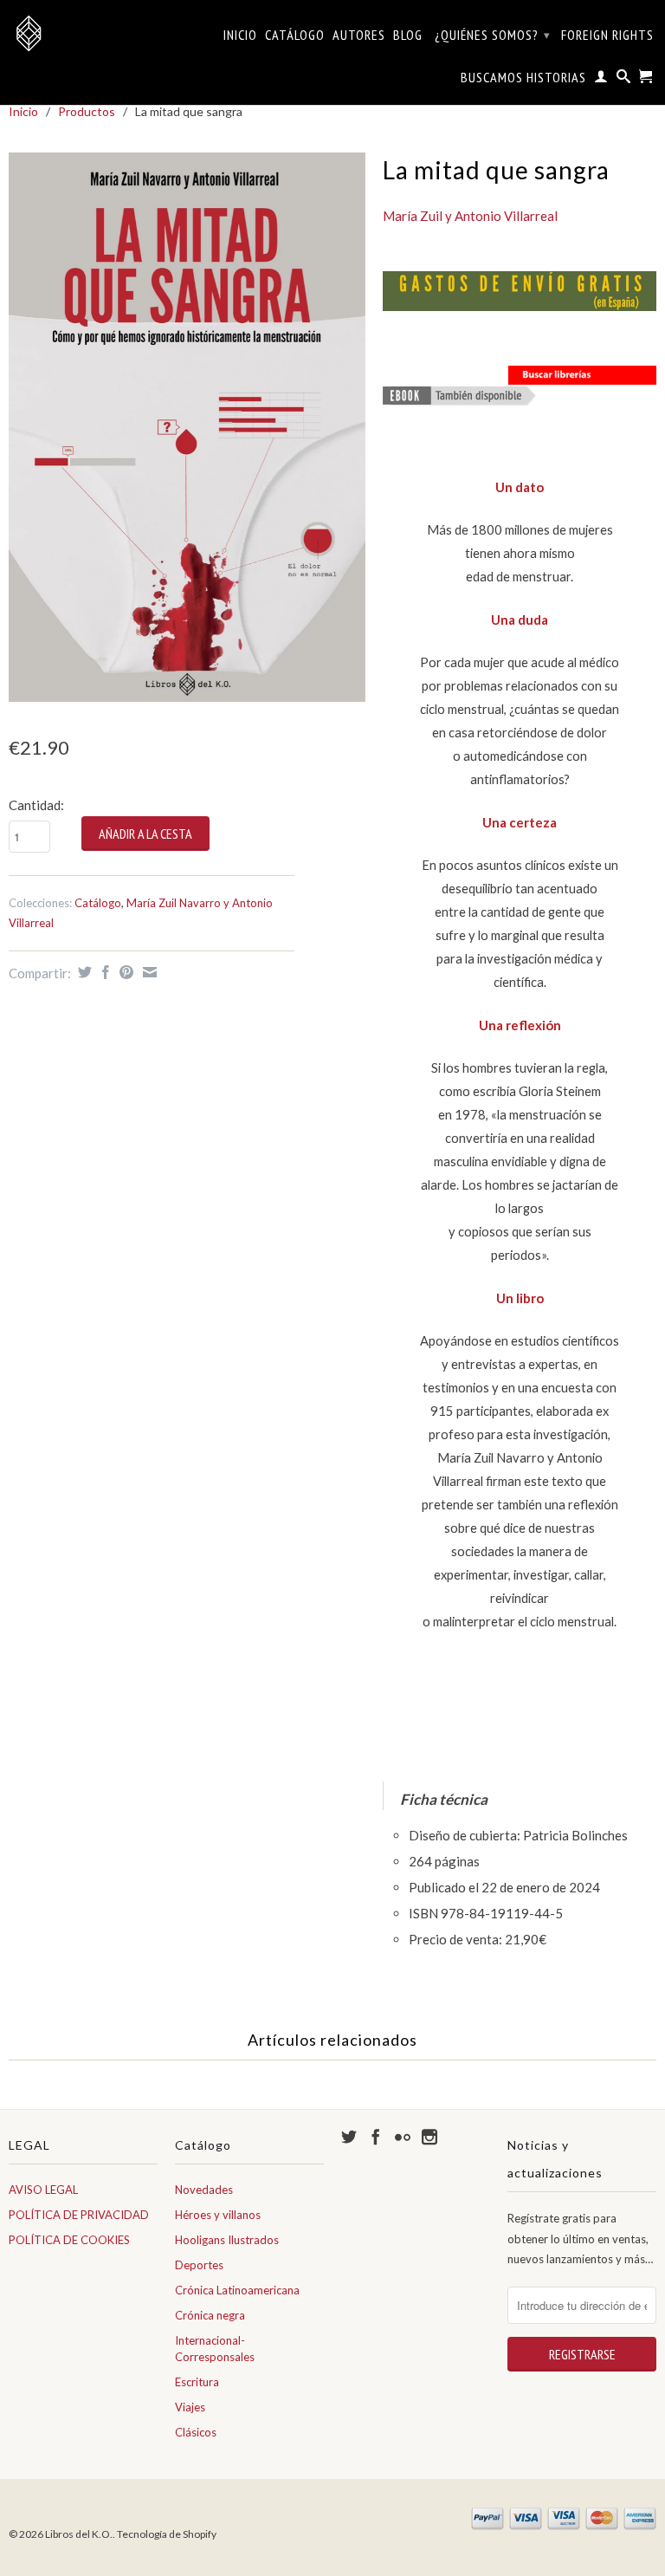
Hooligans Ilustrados (227, 2240)
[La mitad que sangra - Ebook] (460, 399)
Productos (87, 111)
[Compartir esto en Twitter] (83, 972)
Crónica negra (210, 2315)
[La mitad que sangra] (187, 427)
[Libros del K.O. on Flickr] (403, 2137)
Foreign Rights (607, 35)
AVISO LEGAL (43, 2190)
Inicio (240, 35)
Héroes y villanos (218, 2215)
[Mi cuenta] (601, 80)
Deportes (199, 2265)
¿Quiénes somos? (493, 35)
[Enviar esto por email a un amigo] (148, 972)
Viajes (190, 2407)
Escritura (197, 2382)
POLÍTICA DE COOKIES (69, 2240)
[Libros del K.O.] (83, 33)
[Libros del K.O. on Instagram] (429, 2137)
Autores (359, 35)
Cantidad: (36, 805)
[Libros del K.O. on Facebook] (376, 2137)
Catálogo (295, 35)
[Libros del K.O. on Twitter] (349, 2137)
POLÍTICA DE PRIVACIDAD (79, 2215)
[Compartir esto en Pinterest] (124, 972)
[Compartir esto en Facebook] (103, 972)
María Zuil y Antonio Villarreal (470, 216)
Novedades (204, 2190)
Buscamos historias (523, 78)
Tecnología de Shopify (167, 2534)
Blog (408, 35)
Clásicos (196, 2432)
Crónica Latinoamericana (237, 2290)
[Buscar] (624, 80)
